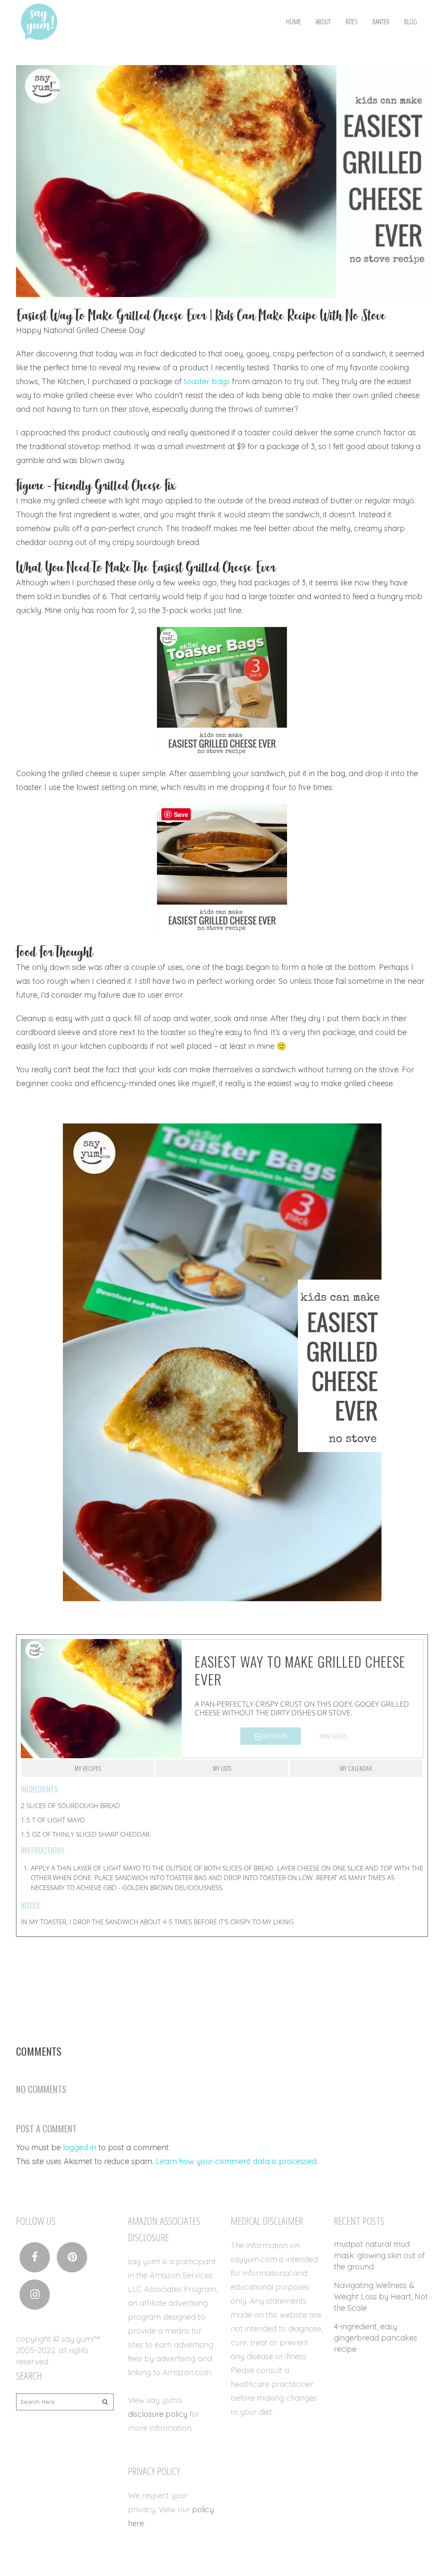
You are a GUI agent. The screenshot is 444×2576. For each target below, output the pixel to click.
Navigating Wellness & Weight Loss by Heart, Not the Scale (381, 2297)
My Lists (222, 1768)
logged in (80, 2147)
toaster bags (207, 381)
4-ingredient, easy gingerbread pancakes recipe (375, 2338)
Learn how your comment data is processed (236, 2161)
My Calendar (356, 1768)
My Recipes (88, 1768)
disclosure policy (158, 2414)
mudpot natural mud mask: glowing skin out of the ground (379, 2255)
